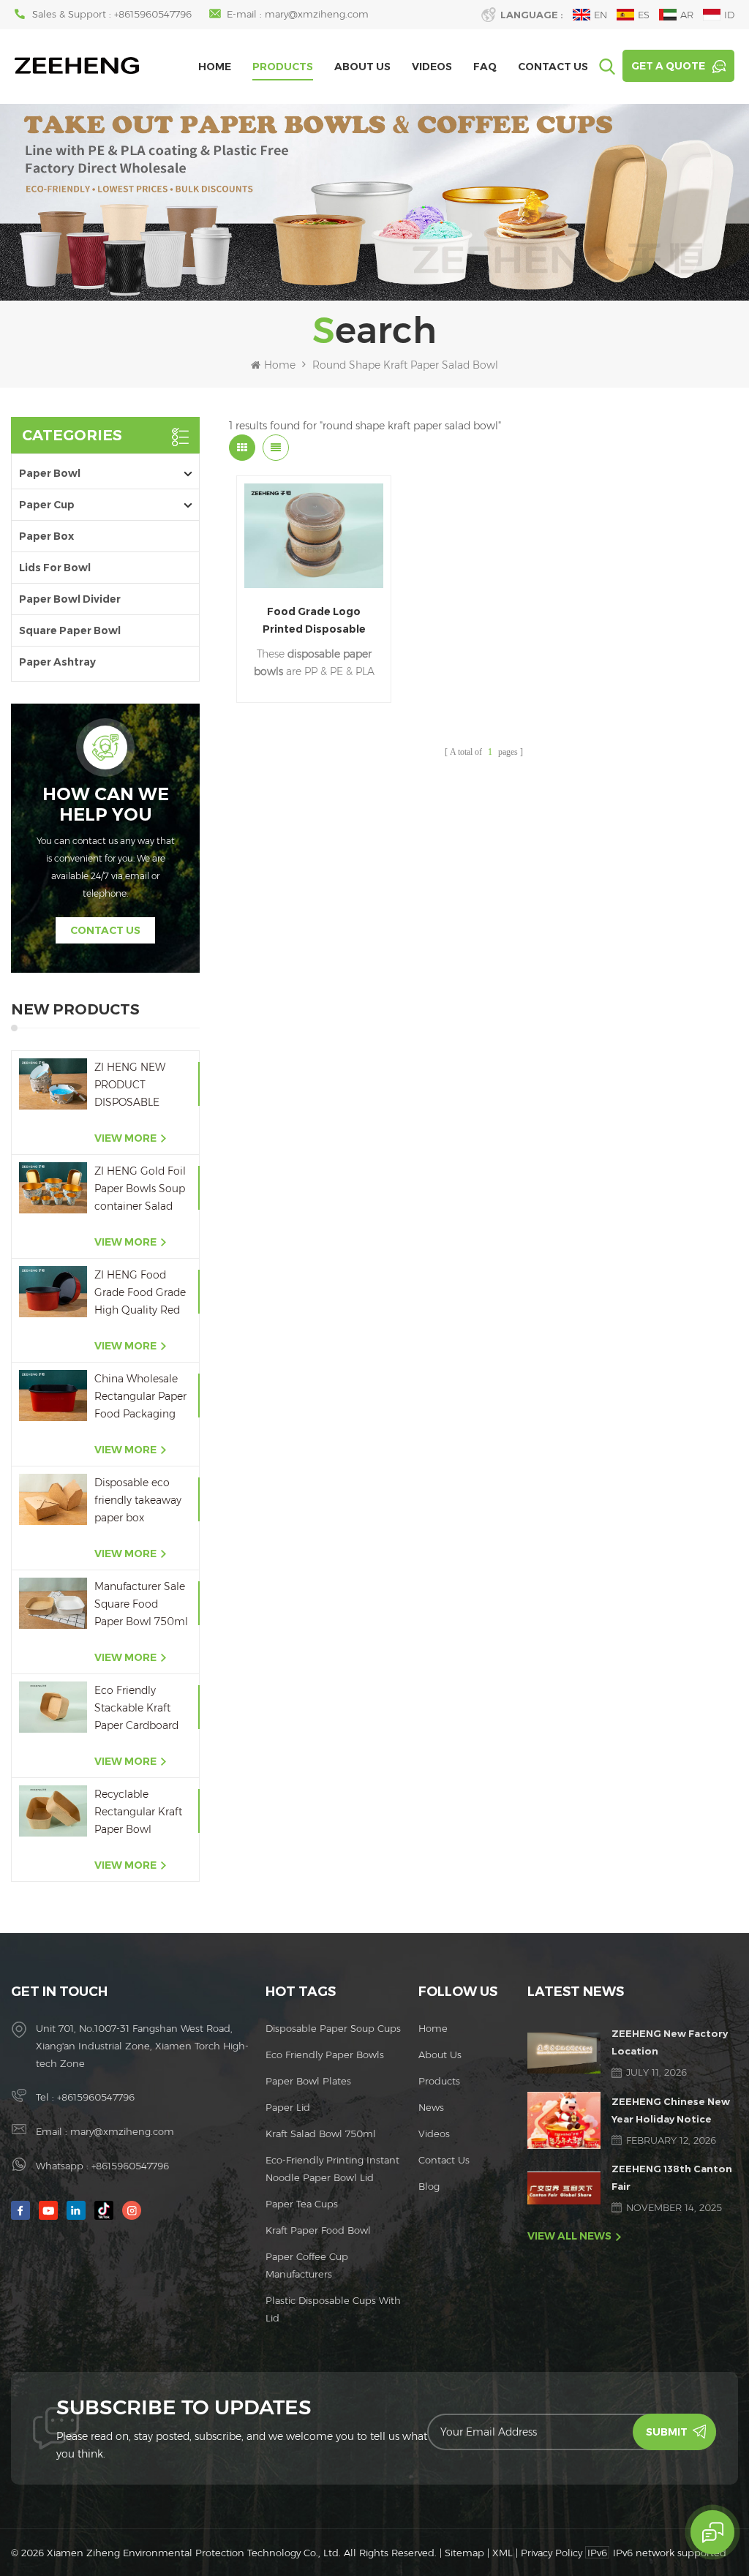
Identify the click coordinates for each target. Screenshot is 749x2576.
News (431, 2107)
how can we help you (106, 805)
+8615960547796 (153, 14)
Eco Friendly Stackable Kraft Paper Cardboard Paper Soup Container (136, 1709)
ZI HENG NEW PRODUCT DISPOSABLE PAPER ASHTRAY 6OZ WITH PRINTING (137, 1086)
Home (215, 67)
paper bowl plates (308, 2081)
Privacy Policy (552, 2553)
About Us (362, 67)
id (729, 15)
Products (283, 67)
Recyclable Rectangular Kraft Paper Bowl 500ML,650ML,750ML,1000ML (142, 1813)
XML (503, 2553)
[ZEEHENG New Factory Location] (564, 2053)
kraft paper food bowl (318, 2230)
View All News (569, 2236)
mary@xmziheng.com (317, 14)
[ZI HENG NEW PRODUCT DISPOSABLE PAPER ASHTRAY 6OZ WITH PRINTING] (53, 1084)
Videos (432, 67)
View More (125, 1138)
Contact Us (553, 67)
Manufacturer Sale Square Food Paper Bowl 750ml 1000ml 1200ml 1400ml (141, 1605)
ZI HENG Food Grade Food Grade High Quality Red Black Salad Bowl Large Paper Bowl (140, 1293)
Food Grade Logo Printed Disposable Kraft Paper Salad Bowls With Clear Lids (314, 621)
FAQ (485, 67)
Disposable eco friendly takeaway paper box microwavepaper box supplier (138, 1501)
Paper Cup (47, 505)
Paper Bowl (50, 473)
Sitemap (464, 2553)
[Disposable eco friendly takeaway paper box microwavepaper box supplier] (53, 1499)
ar (687, 15)
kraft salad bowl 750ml (321, 2134)
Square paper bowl (70, 630)
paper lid (288, 2107)
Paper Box (46, 536)
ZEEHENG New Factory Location (670, 2042)
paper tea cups (302, 2204)
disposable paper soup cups (333, 2028)
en (601, 15)
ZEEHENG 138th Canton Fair (672, 2177)
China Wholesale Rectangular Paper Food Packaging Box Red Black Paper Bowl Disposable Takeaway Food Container (140, 1397)
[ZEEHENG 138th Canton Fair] (564, 2188)
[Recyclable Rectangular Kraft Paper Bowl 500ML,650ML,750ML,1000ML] (53, 1811)
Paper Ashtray (57, 662)
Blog (429, 2186)
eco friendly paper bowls (325, 2055)
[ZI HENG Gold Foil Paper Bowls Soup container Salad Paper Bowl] (53, 1187)
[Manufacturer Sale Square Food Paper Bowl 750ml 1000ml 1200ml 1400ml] (53, 1603)
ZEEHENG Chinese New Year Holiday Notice (671, 2110)
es (644, 15)
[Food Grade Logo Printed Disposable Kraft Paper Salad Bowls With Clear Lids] (314, 536)
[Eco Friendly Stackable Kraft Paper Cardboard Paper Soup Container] (53, 1707)
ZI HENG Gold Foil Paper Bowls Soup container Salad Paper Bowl (140, 1190)
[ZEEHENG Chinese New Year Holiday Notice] (564, 2120)
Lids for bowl (55, 568)
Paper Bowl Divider (70, 599)
